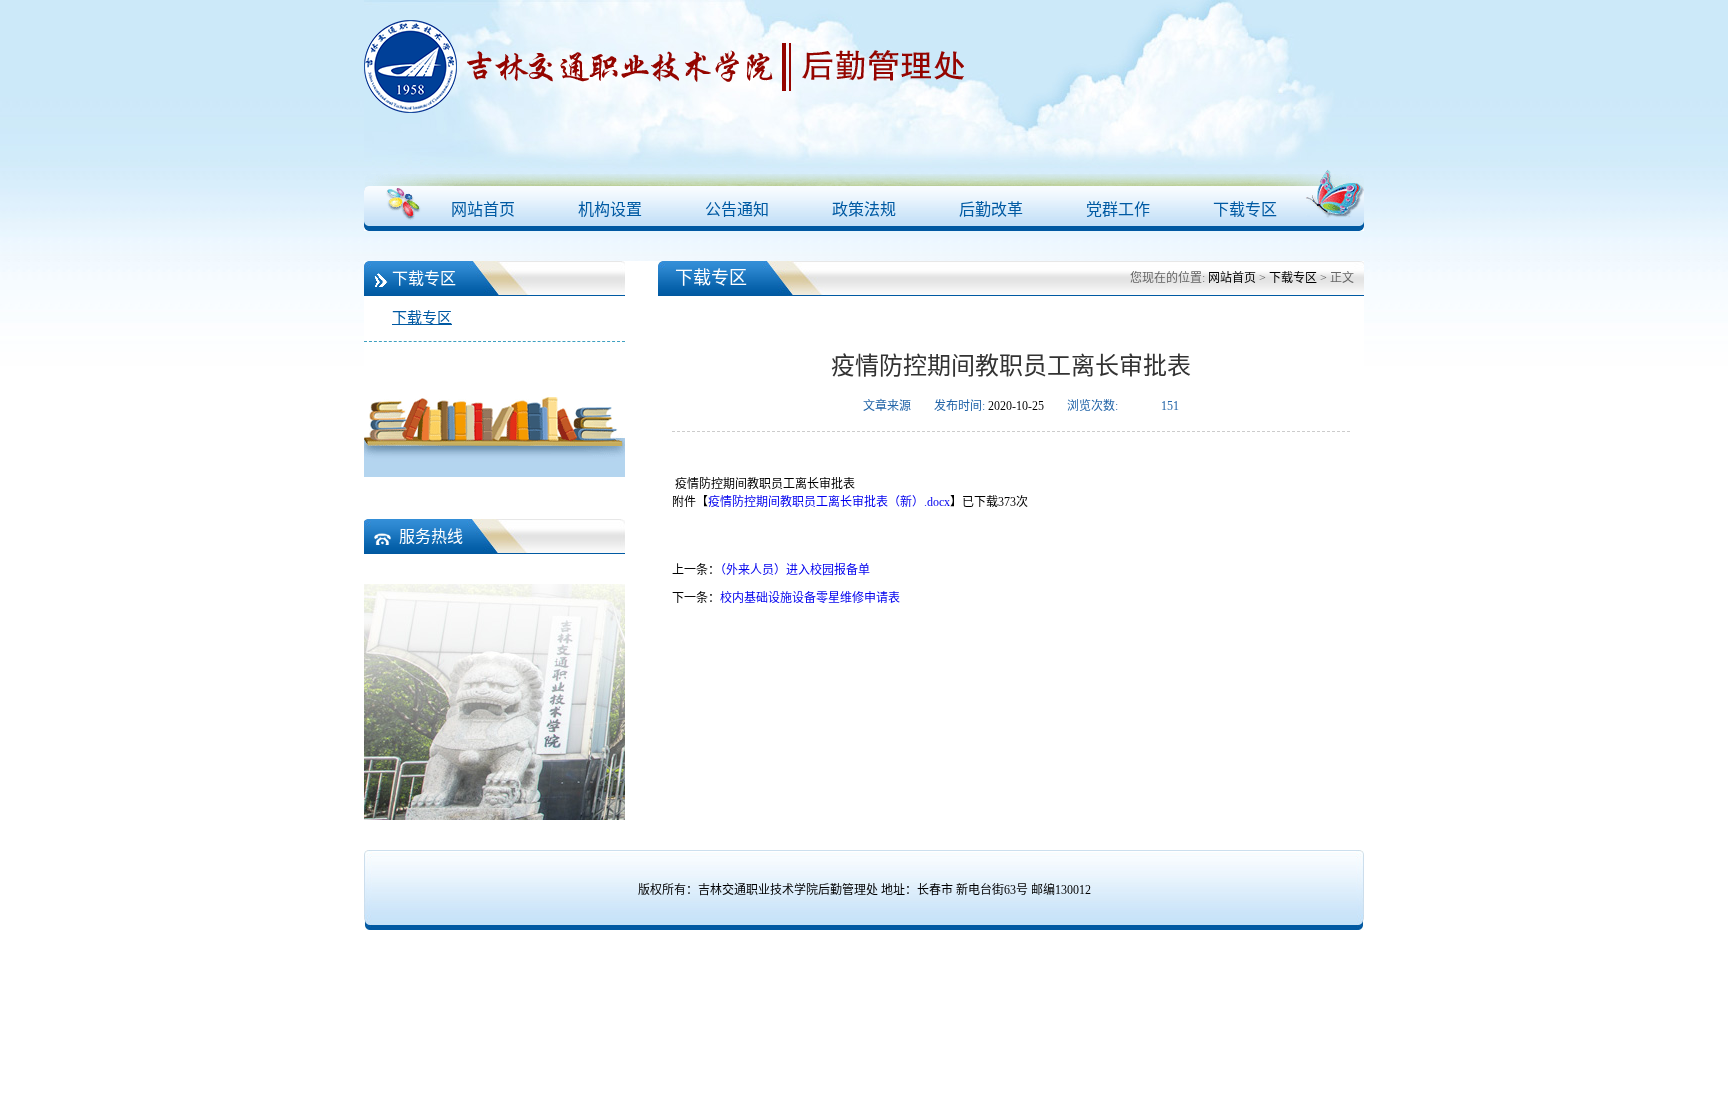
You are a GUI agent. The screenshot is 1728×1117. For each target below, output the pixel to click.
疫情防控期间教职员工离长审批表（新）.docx (829, 502)
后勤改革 (991, 209)
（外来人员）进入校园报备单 (795, 570)
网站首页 (483, 209)
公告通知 (737, 209)
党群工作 (1118, 209)
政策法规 (864, 209)
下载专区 (1245, 209)
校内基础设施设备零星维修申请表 (810, 598)
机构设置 (610, 209)
